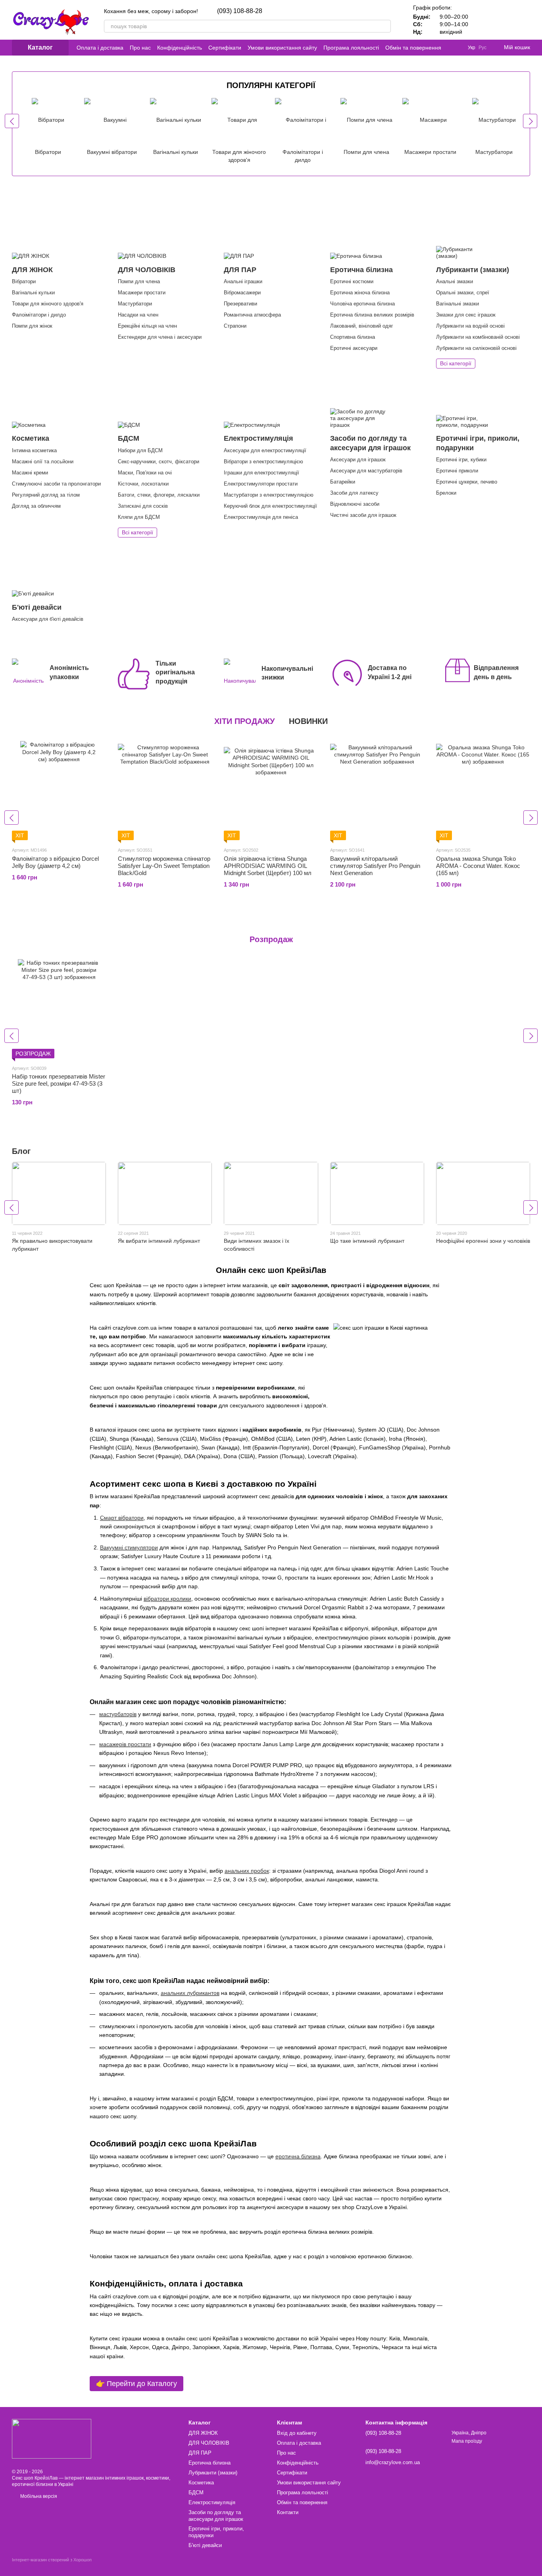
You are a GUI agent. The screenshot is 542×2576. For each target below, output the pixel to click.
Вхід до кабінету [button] (297, 2433)
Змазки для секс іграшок (466, 315)
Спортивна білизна (353, 337)
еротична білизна (298, 2156)
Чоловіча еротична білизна (362, 304)
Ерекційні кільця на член (147, 326)
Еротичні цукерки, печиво (467, 482)
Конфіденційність (180, 48)
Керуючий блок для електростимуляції (270, 506)
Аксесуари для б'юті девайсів (48, 619)
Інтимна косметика (34, 450)
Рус (482, 48)
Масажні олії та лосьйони (43, 462)
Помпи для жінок (32, 326)
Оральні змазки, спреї (463, 293)
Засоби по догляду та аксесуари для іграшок (216, 2516)
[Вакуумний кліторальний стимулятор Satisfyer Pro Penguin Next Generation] (377, 791)
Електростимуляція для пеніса (261, 517)
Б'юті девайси (205, 2545)
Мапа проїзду (467, 2441)
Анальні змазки (455, 281)
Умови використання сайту (282, 48)
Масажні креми (30, 473)
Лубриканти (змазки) (213, 2473)
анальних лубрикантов (190, 1993)
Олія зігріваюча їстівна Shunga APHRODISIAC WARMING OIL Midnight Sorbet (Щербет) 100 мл (268, 866)
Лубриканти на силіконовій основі (476, 348)
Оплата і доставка (100, 48)
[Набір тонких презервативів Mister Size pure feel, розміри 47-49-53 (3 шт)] (59, 1009)
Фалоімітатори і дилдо (39, 315)
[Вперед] (530, 121)
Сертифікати (225, 48)
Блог (21, 1151)
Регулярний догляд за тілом (46, 495)
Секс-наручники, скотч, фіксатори (159, 462)
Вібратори (24, 281)
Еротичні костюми (352, 281)
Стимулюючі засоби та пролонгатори (56, 484)
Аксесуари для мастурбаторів (366, 471)
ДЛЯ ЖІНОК (203, 2433)
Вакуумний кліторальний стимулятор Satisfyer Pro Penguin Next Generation (375, 866)
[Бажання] (503, 20)
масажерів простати (125, 1744)
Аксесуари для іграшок (358, 460)
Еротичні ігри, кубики (461, 460)
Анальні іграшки (243, 281)
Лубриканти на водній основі (470, 326)
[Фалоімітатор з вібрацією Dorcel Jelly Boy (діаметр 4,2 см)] (59, 791)
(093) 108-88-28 (240, 11)
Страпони (235, 326)
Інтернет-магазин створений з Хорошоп (52, 2560)
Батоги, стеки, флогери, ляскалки (159, 495)
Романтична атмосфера (252, 315)
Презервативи (240, 304)
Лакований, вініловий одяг (362, 326)
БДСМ (196, 2493)
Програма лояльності (351, 48)
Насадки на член (138, 315)
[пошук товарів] (384, 26)
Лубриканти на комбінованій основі (478, 337)
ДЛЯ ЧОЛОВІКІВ (209, 2443)
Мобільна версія (38, 2496)
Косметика (201, 2483)
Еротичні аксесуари (354, 348)
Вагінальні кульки (33, 293)
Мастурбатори (135, 304)
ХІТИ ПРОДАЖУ (244, 721)
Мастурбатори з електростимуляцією (269, 495)
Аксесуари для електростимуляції (265, 450)
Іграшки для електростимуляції (261, 473)
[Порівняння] (482, 20)
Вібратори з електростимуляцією (263, 462)
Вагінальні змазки (457, 304)
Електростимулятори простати (261, 484)
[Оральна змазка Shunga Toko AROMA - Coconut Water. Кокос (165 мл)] (483, 791)
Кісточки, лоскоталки (143, 484)
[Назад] (12, 121)
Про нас (140, 48)
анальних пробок (247, 1871)
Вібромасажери (242, 293)
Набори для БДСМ (140, 450)
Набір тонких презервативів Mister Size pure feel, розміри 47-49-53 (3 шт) (59, 1084)
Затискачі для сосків (143, 506)
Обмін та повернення (413, 48)
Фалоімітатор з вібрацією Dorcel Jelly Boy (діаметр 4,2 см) (55, 862)
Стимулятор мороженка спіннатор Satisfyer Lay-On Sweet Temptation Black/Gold (164, 866)
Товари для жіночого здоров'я (48, 304)
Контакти (288, 2512)
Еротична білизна (209, 2463)
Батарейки (343, 482)
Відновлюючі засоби (355, 504)
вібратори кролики (167, 1599)
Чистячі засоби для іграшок (363, 515)
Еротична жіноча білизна (360, 293)
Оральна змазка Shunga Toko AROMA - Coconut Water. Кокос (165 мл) (478, 866)
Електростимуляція (212, 2502)
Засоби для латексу (354, 493)
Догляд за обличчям (36, 506)
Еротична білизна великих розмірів (372, 315)
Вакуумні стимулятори (129, 1547)
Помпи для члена (139, 281)
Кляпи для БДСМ (139, 517)
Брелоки (446, 493)
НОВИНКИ (308, 721)
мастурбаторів (118, 1714)
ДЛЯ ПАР (200, 2453)
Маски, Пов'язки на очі (145, 473)
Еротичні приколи (457, 471)
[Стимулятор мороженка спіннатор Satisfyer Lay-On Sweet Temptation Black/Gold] (165, 791)
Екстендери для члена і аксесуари (160, 337)
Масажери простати (142, 293)
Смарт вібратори (122, 1518)
